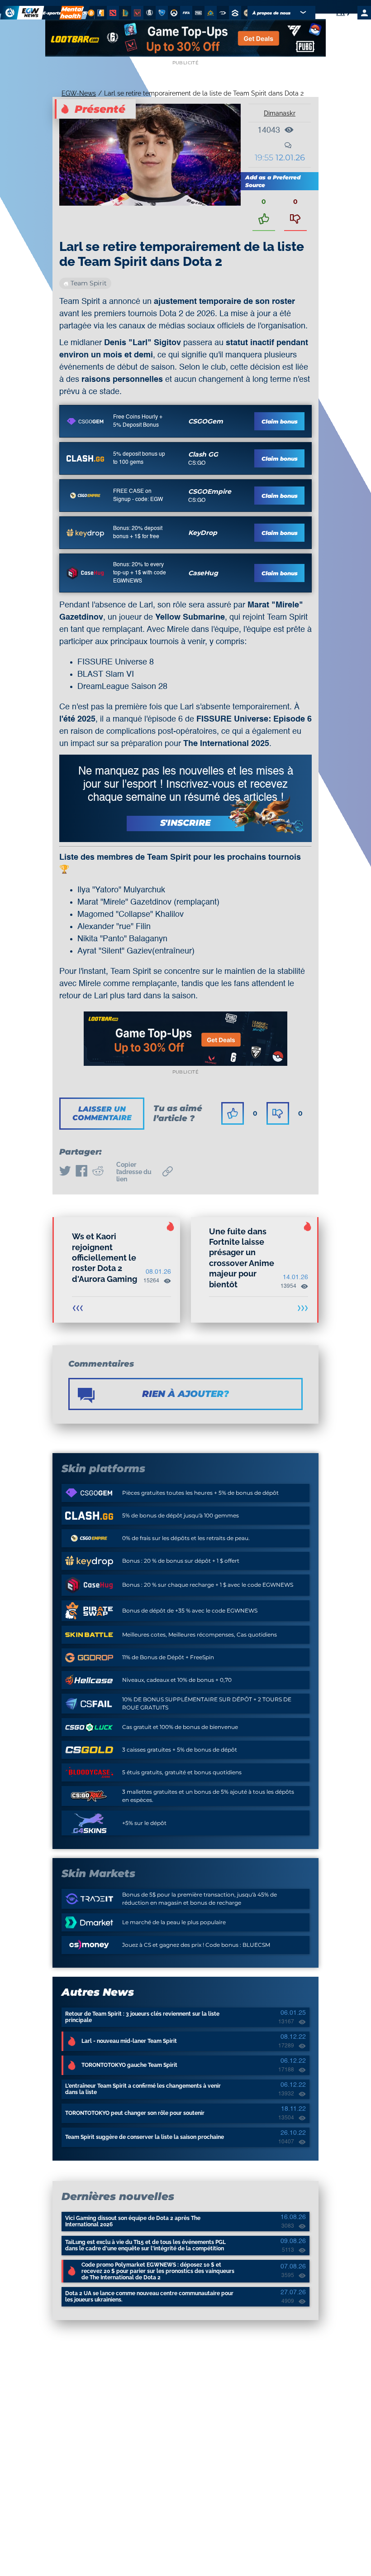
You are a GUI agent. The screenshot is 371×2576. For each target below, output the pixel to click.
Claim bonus (280, 421)
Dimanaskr (280, 113)
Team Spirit (89, 283)
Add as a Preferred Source (273, 181)
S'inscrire (185, 823)
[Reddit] (98, 1172)
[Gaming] (85, 13)
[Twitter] (65, 1172)
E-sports (52, 13)
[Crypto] (90, 13)
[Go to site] (85, 421)
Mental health (71, 13)
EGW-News (79, 93)
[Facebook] (81, 1172)
